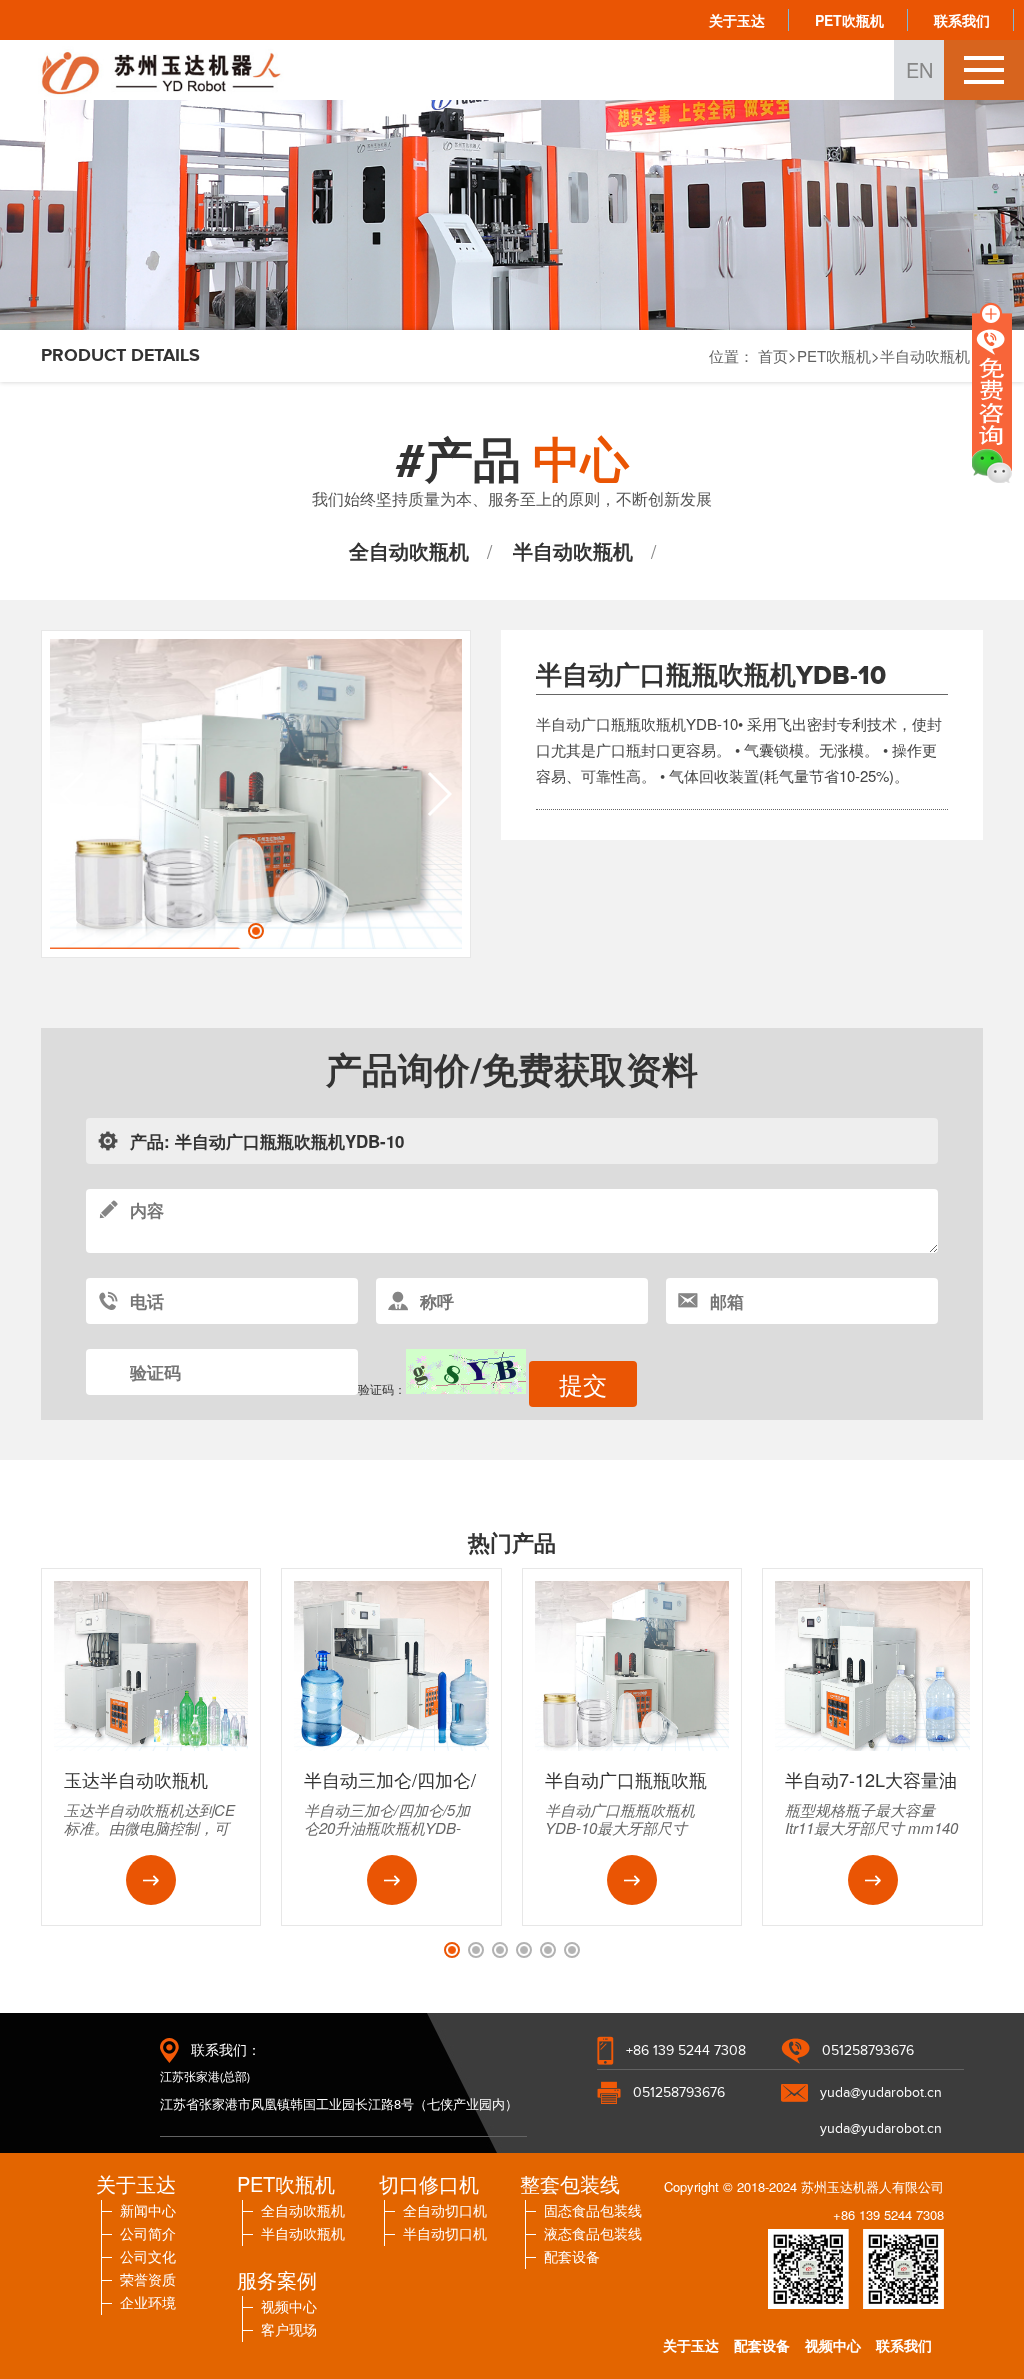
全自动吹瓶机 (409, 550)
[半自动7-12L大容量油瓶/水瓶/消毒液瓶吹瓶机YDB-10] (872, 1745)
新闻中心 (148, 2210)
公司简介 (148, 2233)
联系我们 (962, 20)
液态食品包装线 (593, 2233)
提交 (583, 1383)
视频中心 (289, 2306)
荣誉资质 (148, 2279)
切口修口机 (429, 2183)
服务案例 (277, 2279)
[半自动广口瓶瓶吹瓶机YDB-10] (632, 1745)
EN (919, 69)
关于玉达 (737, 20)
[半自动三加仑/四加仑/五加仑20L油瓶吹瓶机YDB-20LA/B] (391, 1745)
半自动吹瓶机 (573, 550)
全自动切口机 (445, 2210)
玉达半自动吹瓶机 (136, 1779)
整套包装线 (570, 2183)
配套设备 (572, 2256)
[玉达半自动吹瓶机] (151, 1745)
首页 (773, 355)
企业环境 (148, 2302)
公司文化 (148, 2256)
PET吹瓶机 (849, 20)
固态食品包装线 (593, 2210)
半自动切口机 (445, 2233)
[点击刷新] (466, 1371)
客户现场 (289, 2329)
